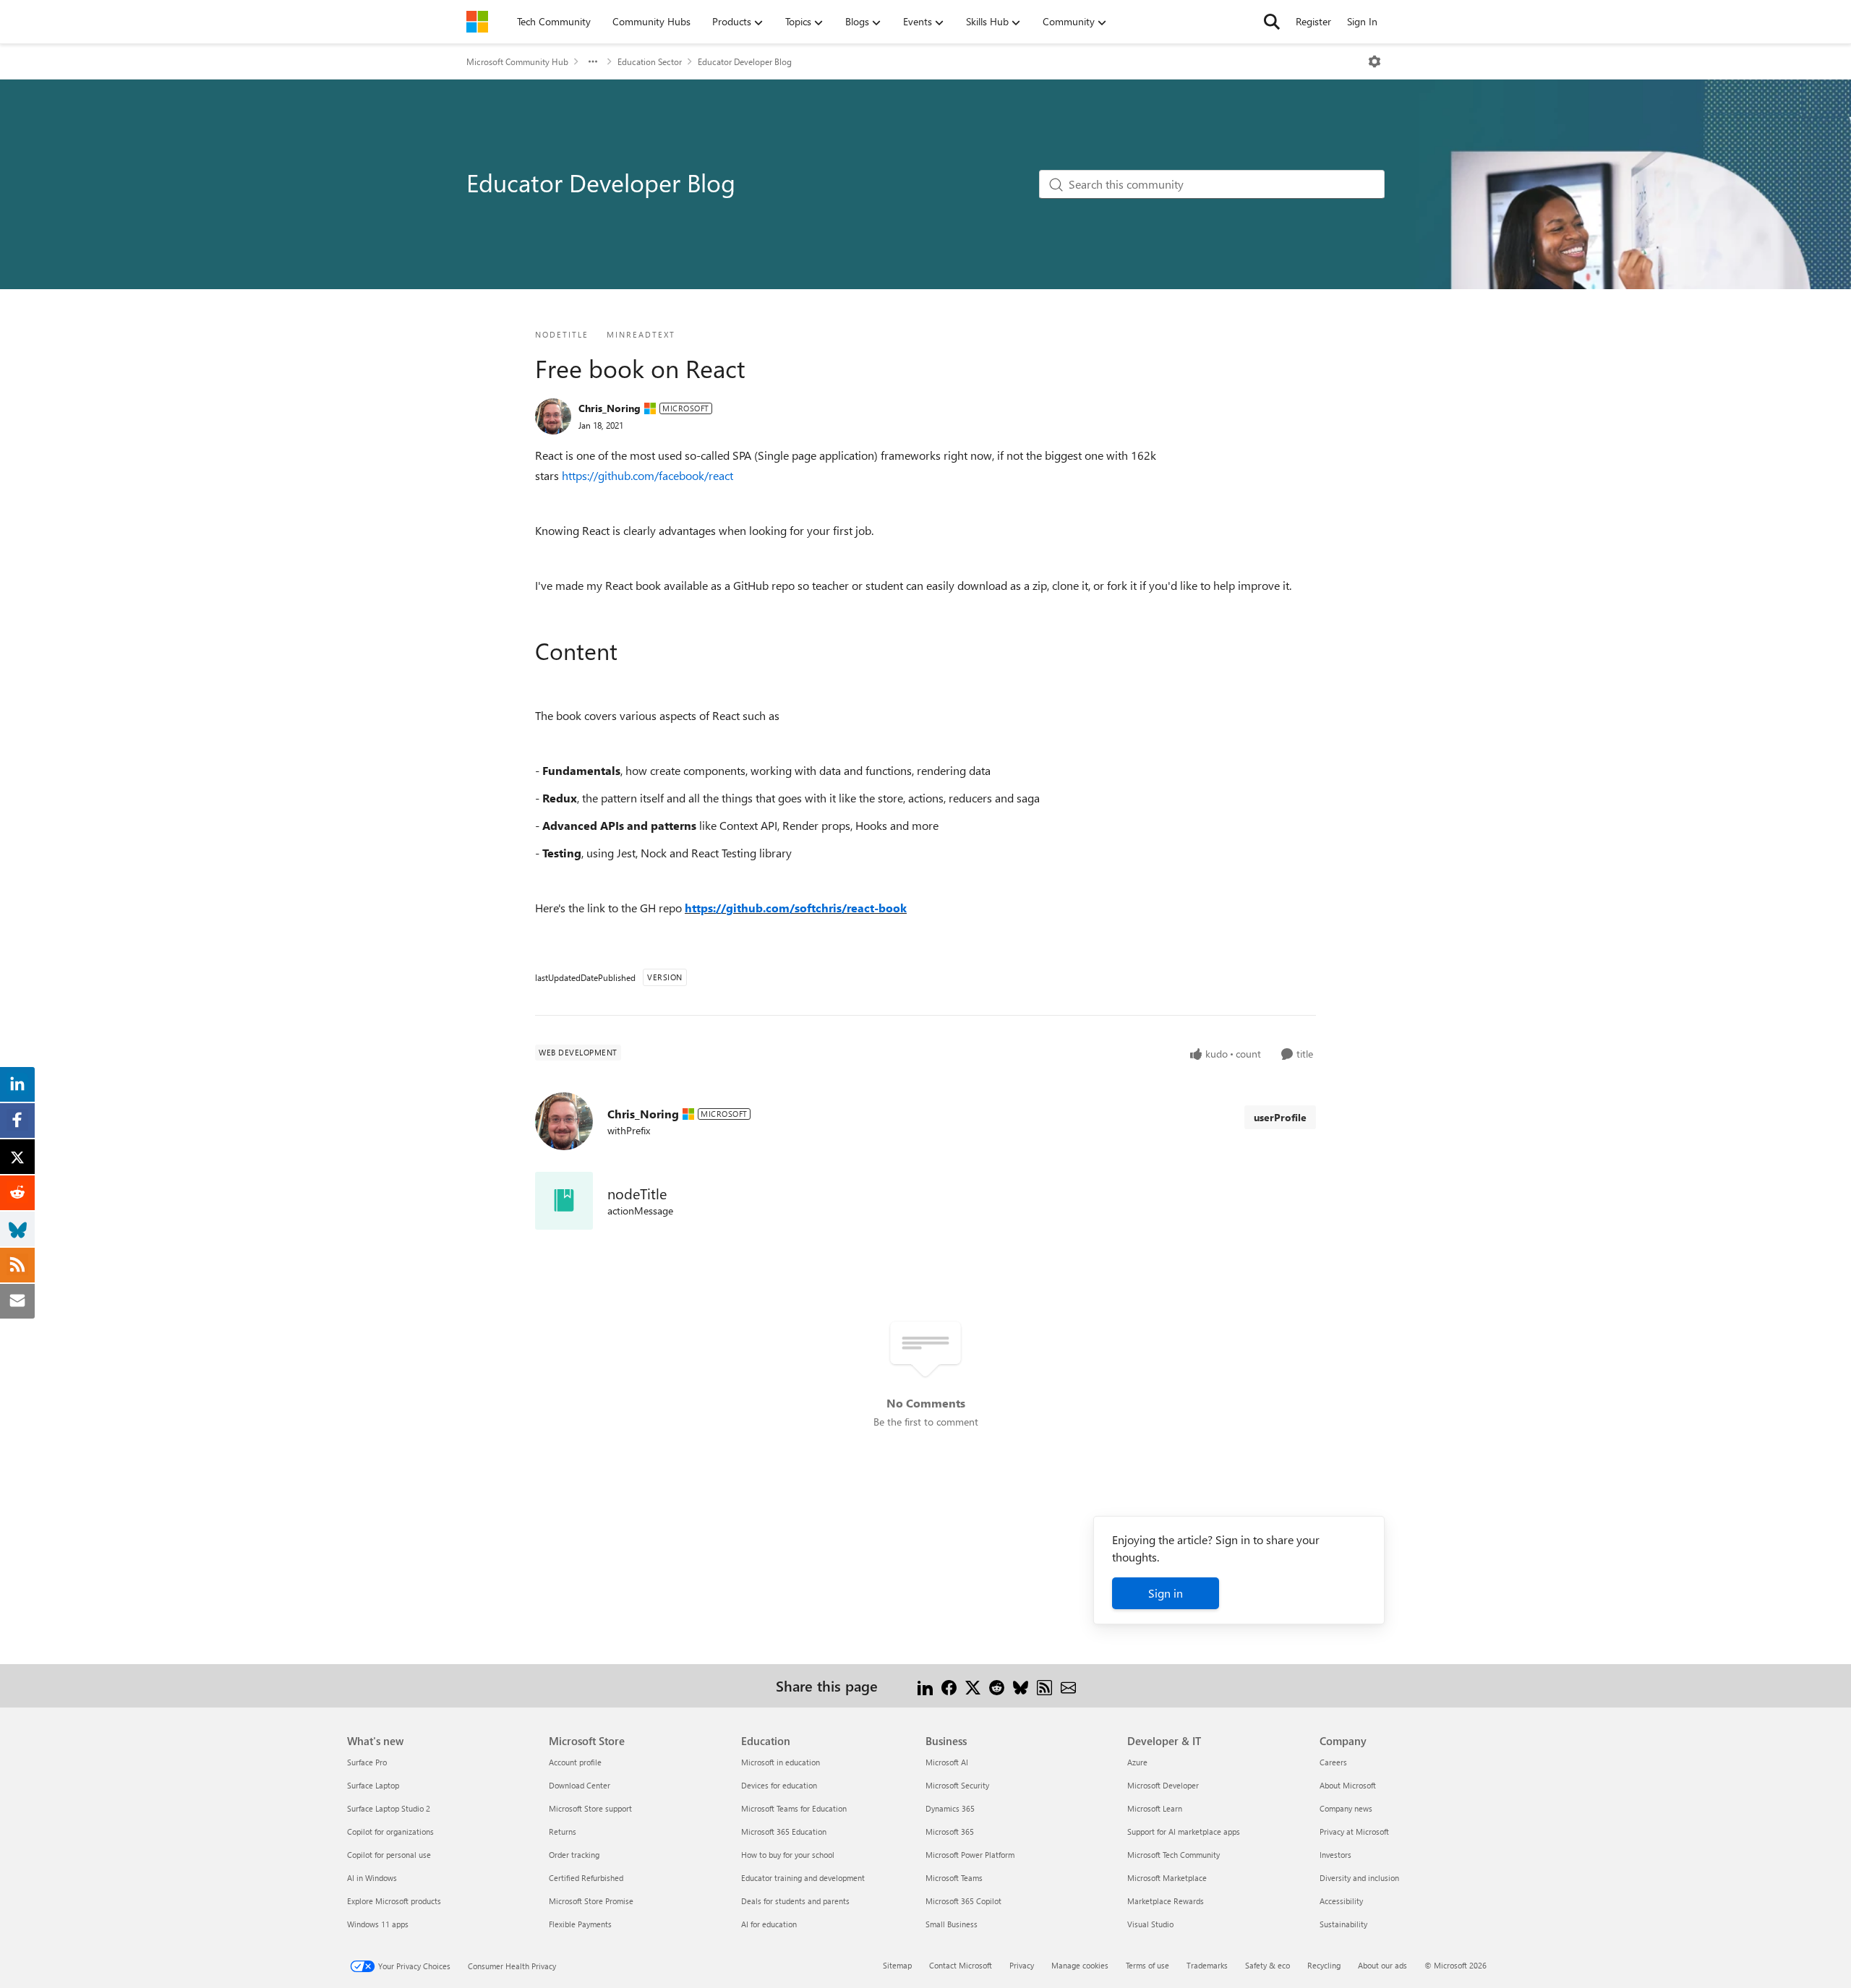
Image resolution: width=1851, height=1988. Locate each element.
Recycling (1324, 1965)
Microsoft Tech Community (1174, 1855)
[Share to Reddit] (997, 1685)
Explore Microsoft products (394, 1901)
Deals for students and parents (795, 1901)
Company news (1346, 1808)
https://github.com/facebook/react (647, 475)
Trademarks (1207, 1965)
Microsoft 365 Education (784, 1831)
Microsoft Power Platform (970, 1855)
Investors (1335, 1855)
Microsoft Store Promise (591, 1901)
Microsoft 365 (950, 1831)
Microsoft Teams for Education (794, 1808)
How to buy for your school (788, 1855)
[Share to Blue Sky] (1021, 1685)
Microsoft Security (957, 1785)
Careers (1333, 1762)
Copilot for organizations (390, 1831)
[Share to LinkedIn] (925, 1685)
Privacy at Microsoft (1354, 1831)
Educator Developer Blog (745, 61)
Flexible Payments (580, 1924)
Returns (563, 1831)
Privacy (1022, 1965)
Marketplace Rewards (1166, 1901)
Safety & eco (1268, 1965)
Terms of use (1147, 1965)
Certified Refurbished (586, 1878)
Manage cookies (1080, 1965)
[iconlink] (564, 1201)
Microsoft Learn (1155, 1808)
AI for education (769, 1924)
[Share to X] (973, 1685)
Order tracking (574, 1855)
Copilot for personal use (389, 1855)
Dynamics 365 (950, 1808)
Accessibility (1341, 1901)
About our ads (1382, 1965)
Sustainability (1343, 1924)
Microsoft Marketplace (1167, 1878)
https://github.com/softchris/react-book (796, 908)
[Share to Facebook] (949, 1685)
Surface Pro (367, 1762)
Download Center (580, 1785)
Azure (1137, 1762)
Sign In (1362, 21)
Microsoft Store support (590, 1808)
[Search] (1272, 22)
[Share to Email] (1068, 1685)
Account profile (575, 1762)
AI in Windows (372, 1878)
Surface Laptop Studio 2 (389, 1808)
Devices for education (779, 1785)
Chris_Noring (610, 408)
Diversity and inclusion (1359, 1878)
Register (1313, 21)
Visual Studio (1150, 1924)
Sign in (1166, 1593)
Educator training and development (803, 1878)
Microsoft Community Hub (517, 61)
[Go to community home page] (477, 22)
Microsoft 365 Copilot (963, 1901)
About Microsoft (1348, 1785)
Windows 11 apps (378, 1924)
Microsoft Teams (954, 1878)
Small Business (952, 1924)
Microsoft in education (781, 1762)
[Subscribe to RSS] (1044, 1685)
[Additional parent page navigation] (593, 61)
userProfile (1280, 1117)
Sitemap (897, 1965)
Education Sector (650, 61)
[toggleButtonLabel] (1375, 61)
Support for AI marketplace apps (1184, 1831)
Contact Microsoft (961, 1965)
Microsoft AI (947, 1762)
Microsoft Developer (1163, 1785)
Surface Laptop (373, 1785)
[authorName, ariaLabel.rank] (553, 416)
